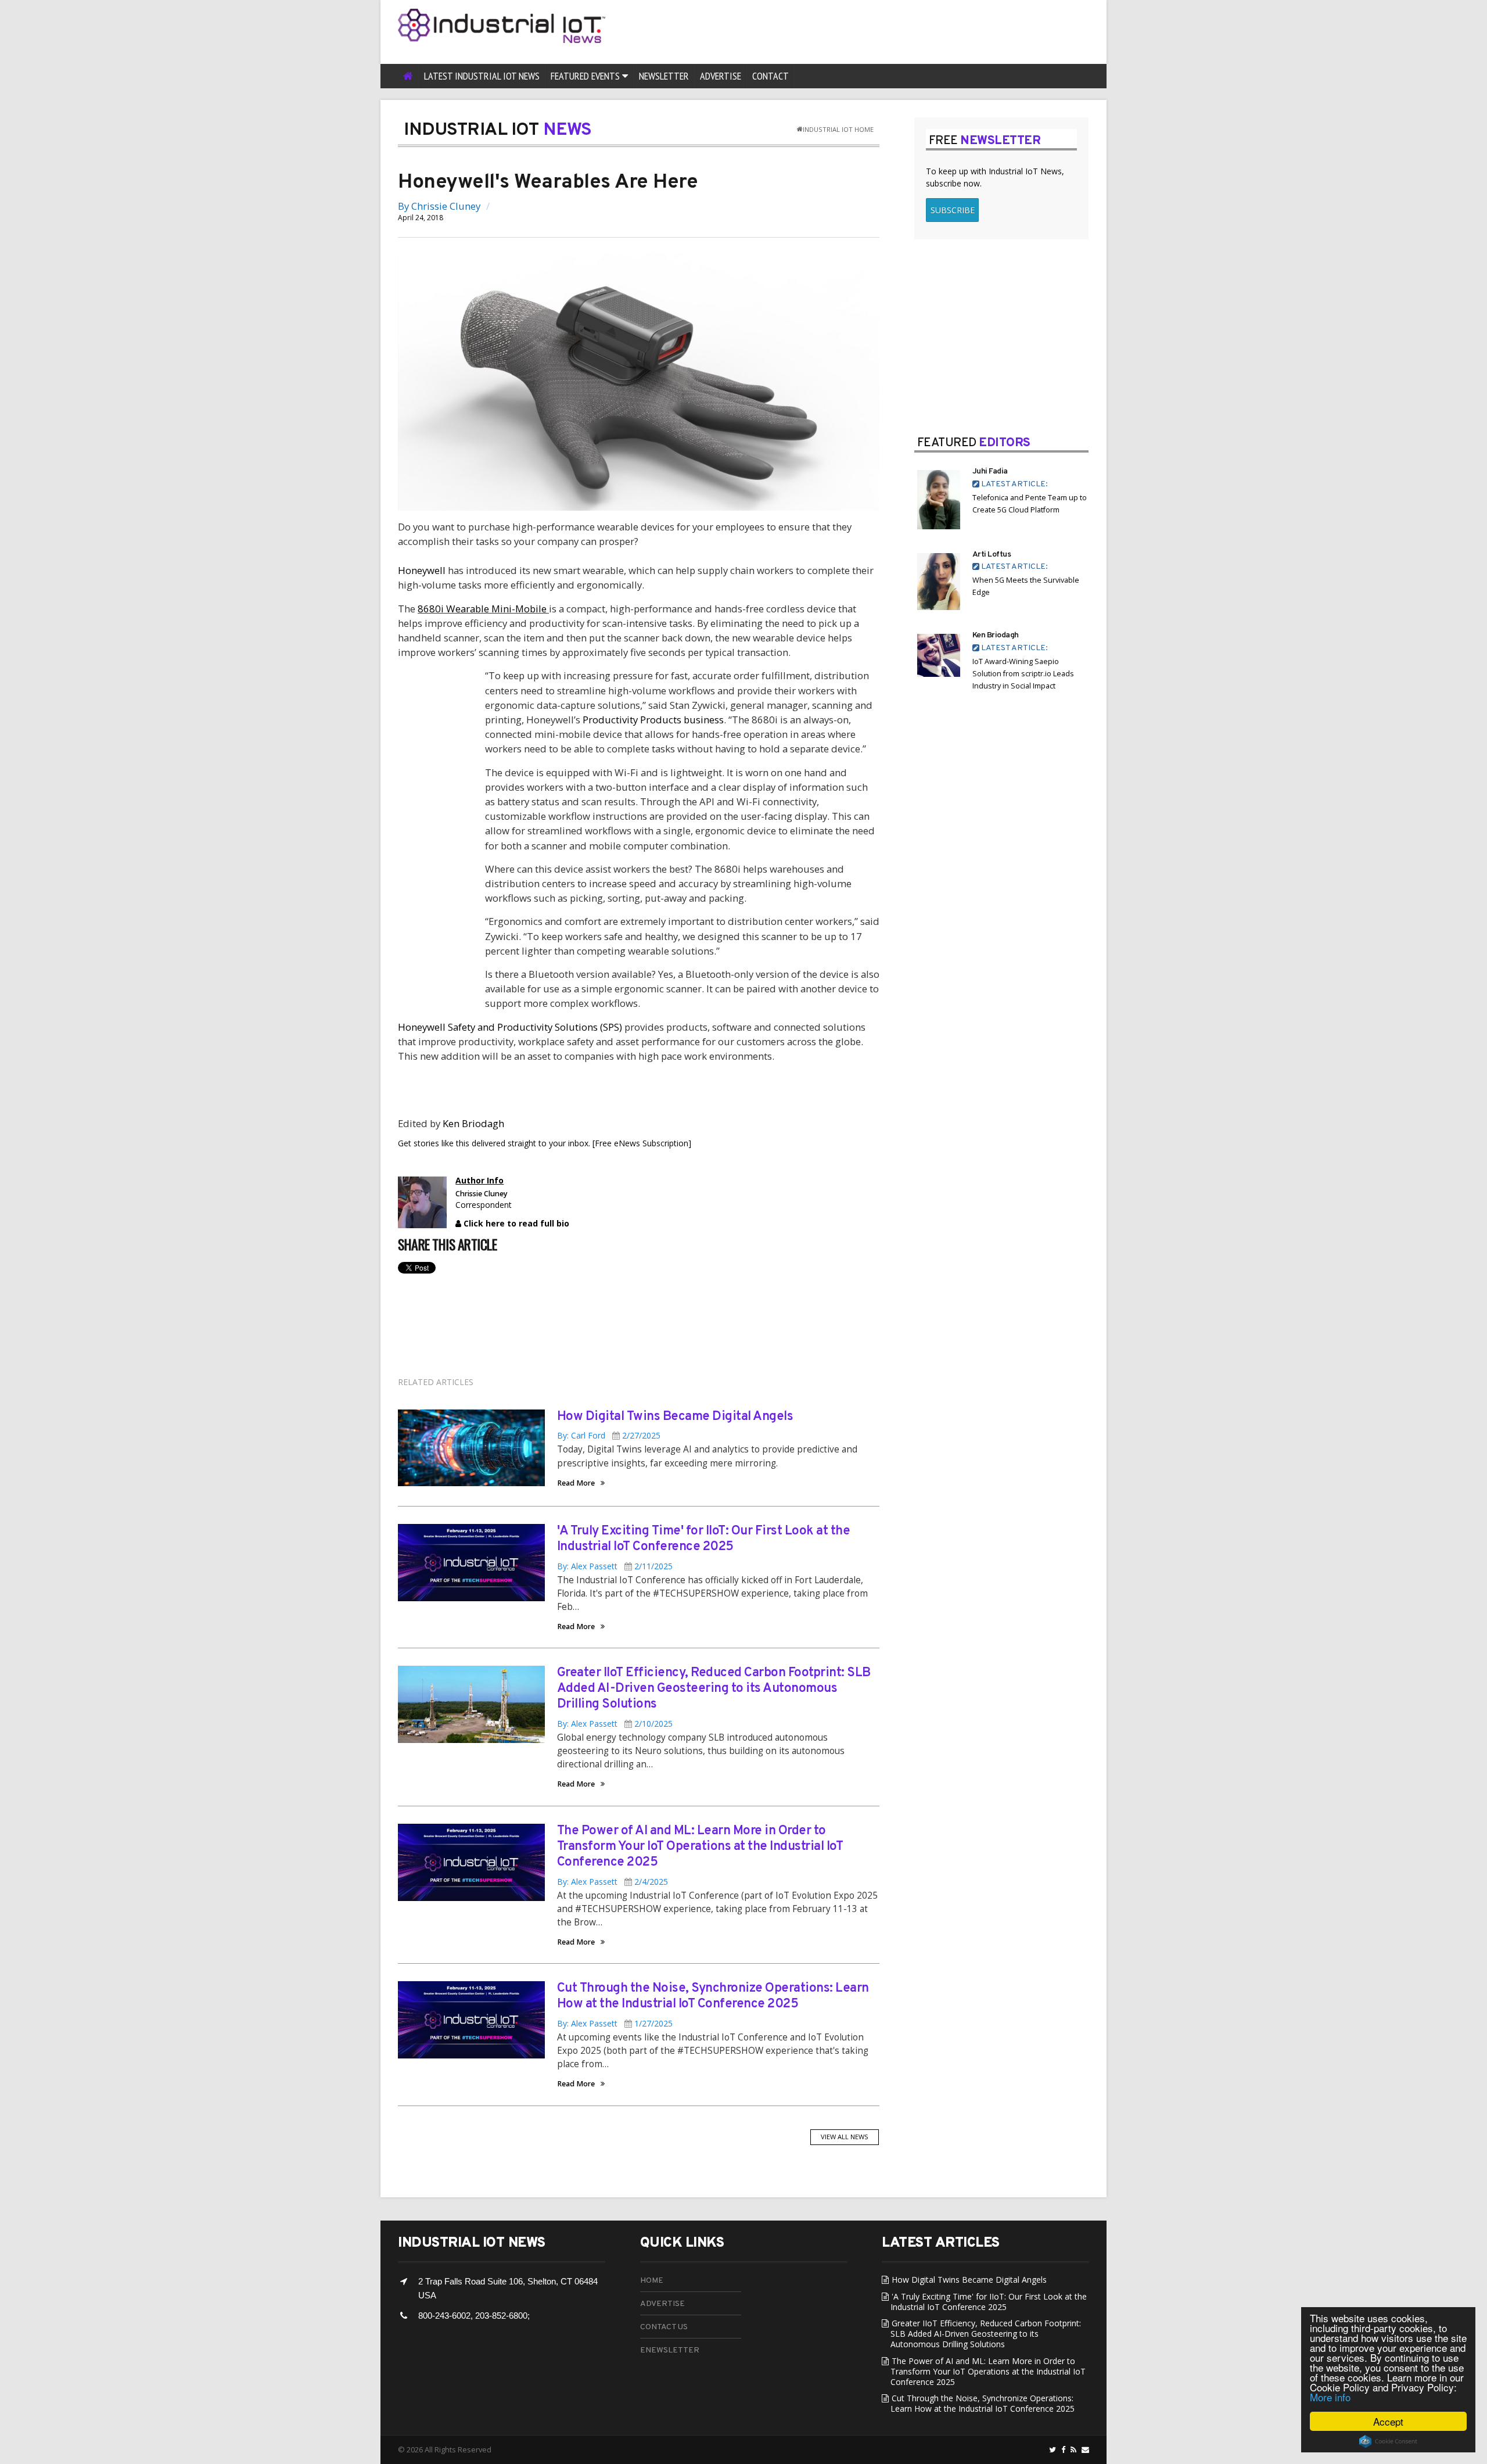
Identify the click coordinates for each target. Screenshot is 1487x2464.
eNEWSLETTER (670, 2350)
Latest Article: (1014, 484)
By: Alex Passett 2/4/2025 (613, 1882)
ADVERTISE (662, 2304)
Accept (1388, 2421)
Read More (576, 1484)
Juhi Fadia (990, 471)
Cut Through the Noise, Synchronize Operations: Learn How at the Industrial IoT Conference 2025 (713, 1996)
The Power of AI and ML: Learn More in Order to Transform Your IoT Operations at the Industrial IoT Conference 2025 (700, 1847)
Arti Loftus (992, 555)
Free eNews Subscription (642, 1143)
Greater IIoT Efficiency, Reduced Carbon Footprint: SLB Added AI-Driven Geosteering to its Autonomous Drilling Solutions (714, 1689)
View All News (845, 2137)
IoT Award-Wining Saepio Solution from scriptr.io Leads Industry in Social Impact (1023, 674)
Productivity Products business (653, 720)
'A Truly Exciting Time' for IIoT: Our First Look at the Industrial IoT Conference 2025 (704, 1539)
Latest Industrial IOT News (482, 76)
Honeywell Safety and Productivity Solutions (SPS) (510, 1027)
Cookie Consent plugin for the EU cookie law (1388, 2441)
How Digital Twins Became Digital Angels (675, 1417)
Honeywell (422, 570)
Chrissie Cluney (446, 206)
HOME (652, 2281)
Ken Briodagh (473, 1123)
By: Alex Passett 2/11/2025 (615, 1566)
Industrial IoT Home (838, 129)
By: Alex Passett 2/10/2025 (615, 1724)
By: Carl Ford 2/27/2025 (609, 1435)
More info (1330, 2397)
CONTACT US (664, 2327)
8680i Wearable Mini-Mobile (483, 609)
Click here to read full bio (515, 1223)
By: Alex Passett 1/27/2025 (615, 2023)
